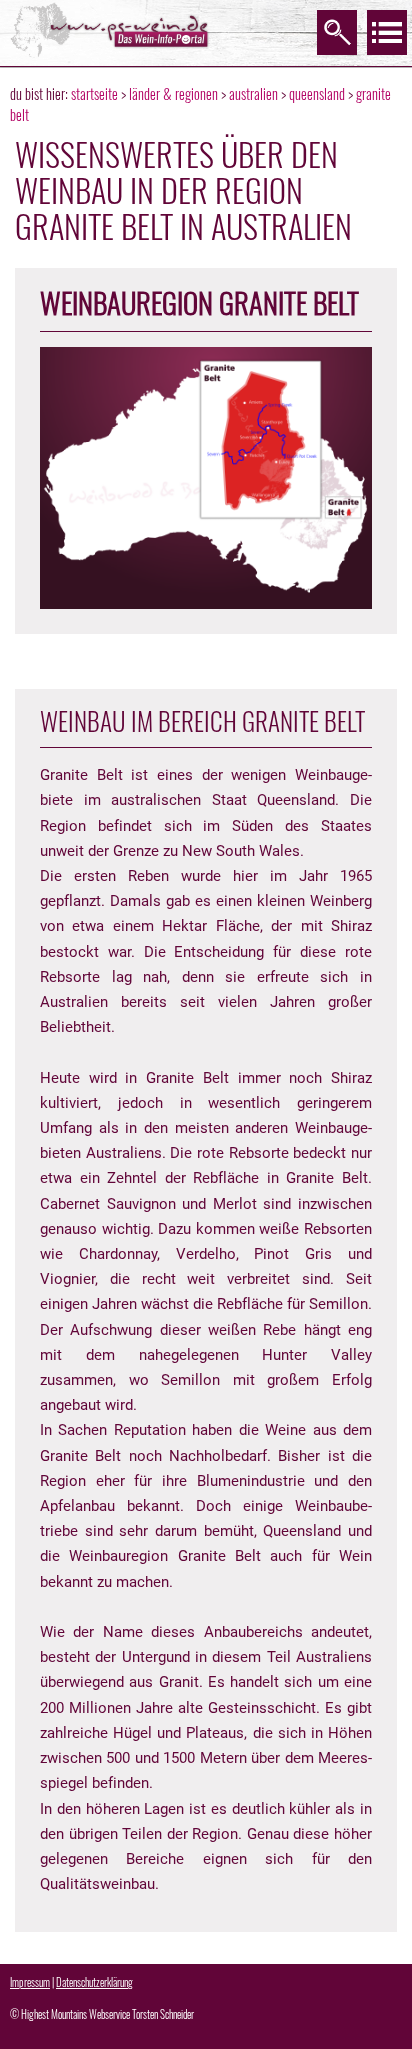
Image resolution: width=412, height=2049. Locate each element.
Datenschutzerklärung (94, 1982)
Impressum (30, 1982)
